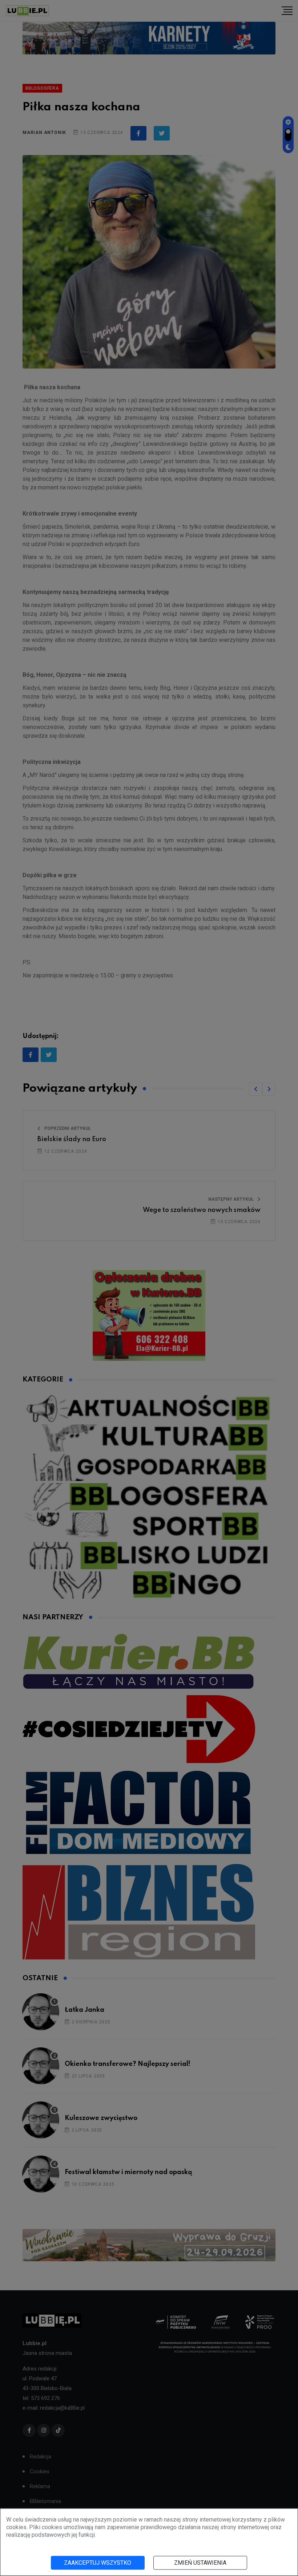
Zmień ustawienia (200, 2563)
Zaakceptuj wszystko (98, 2563)
